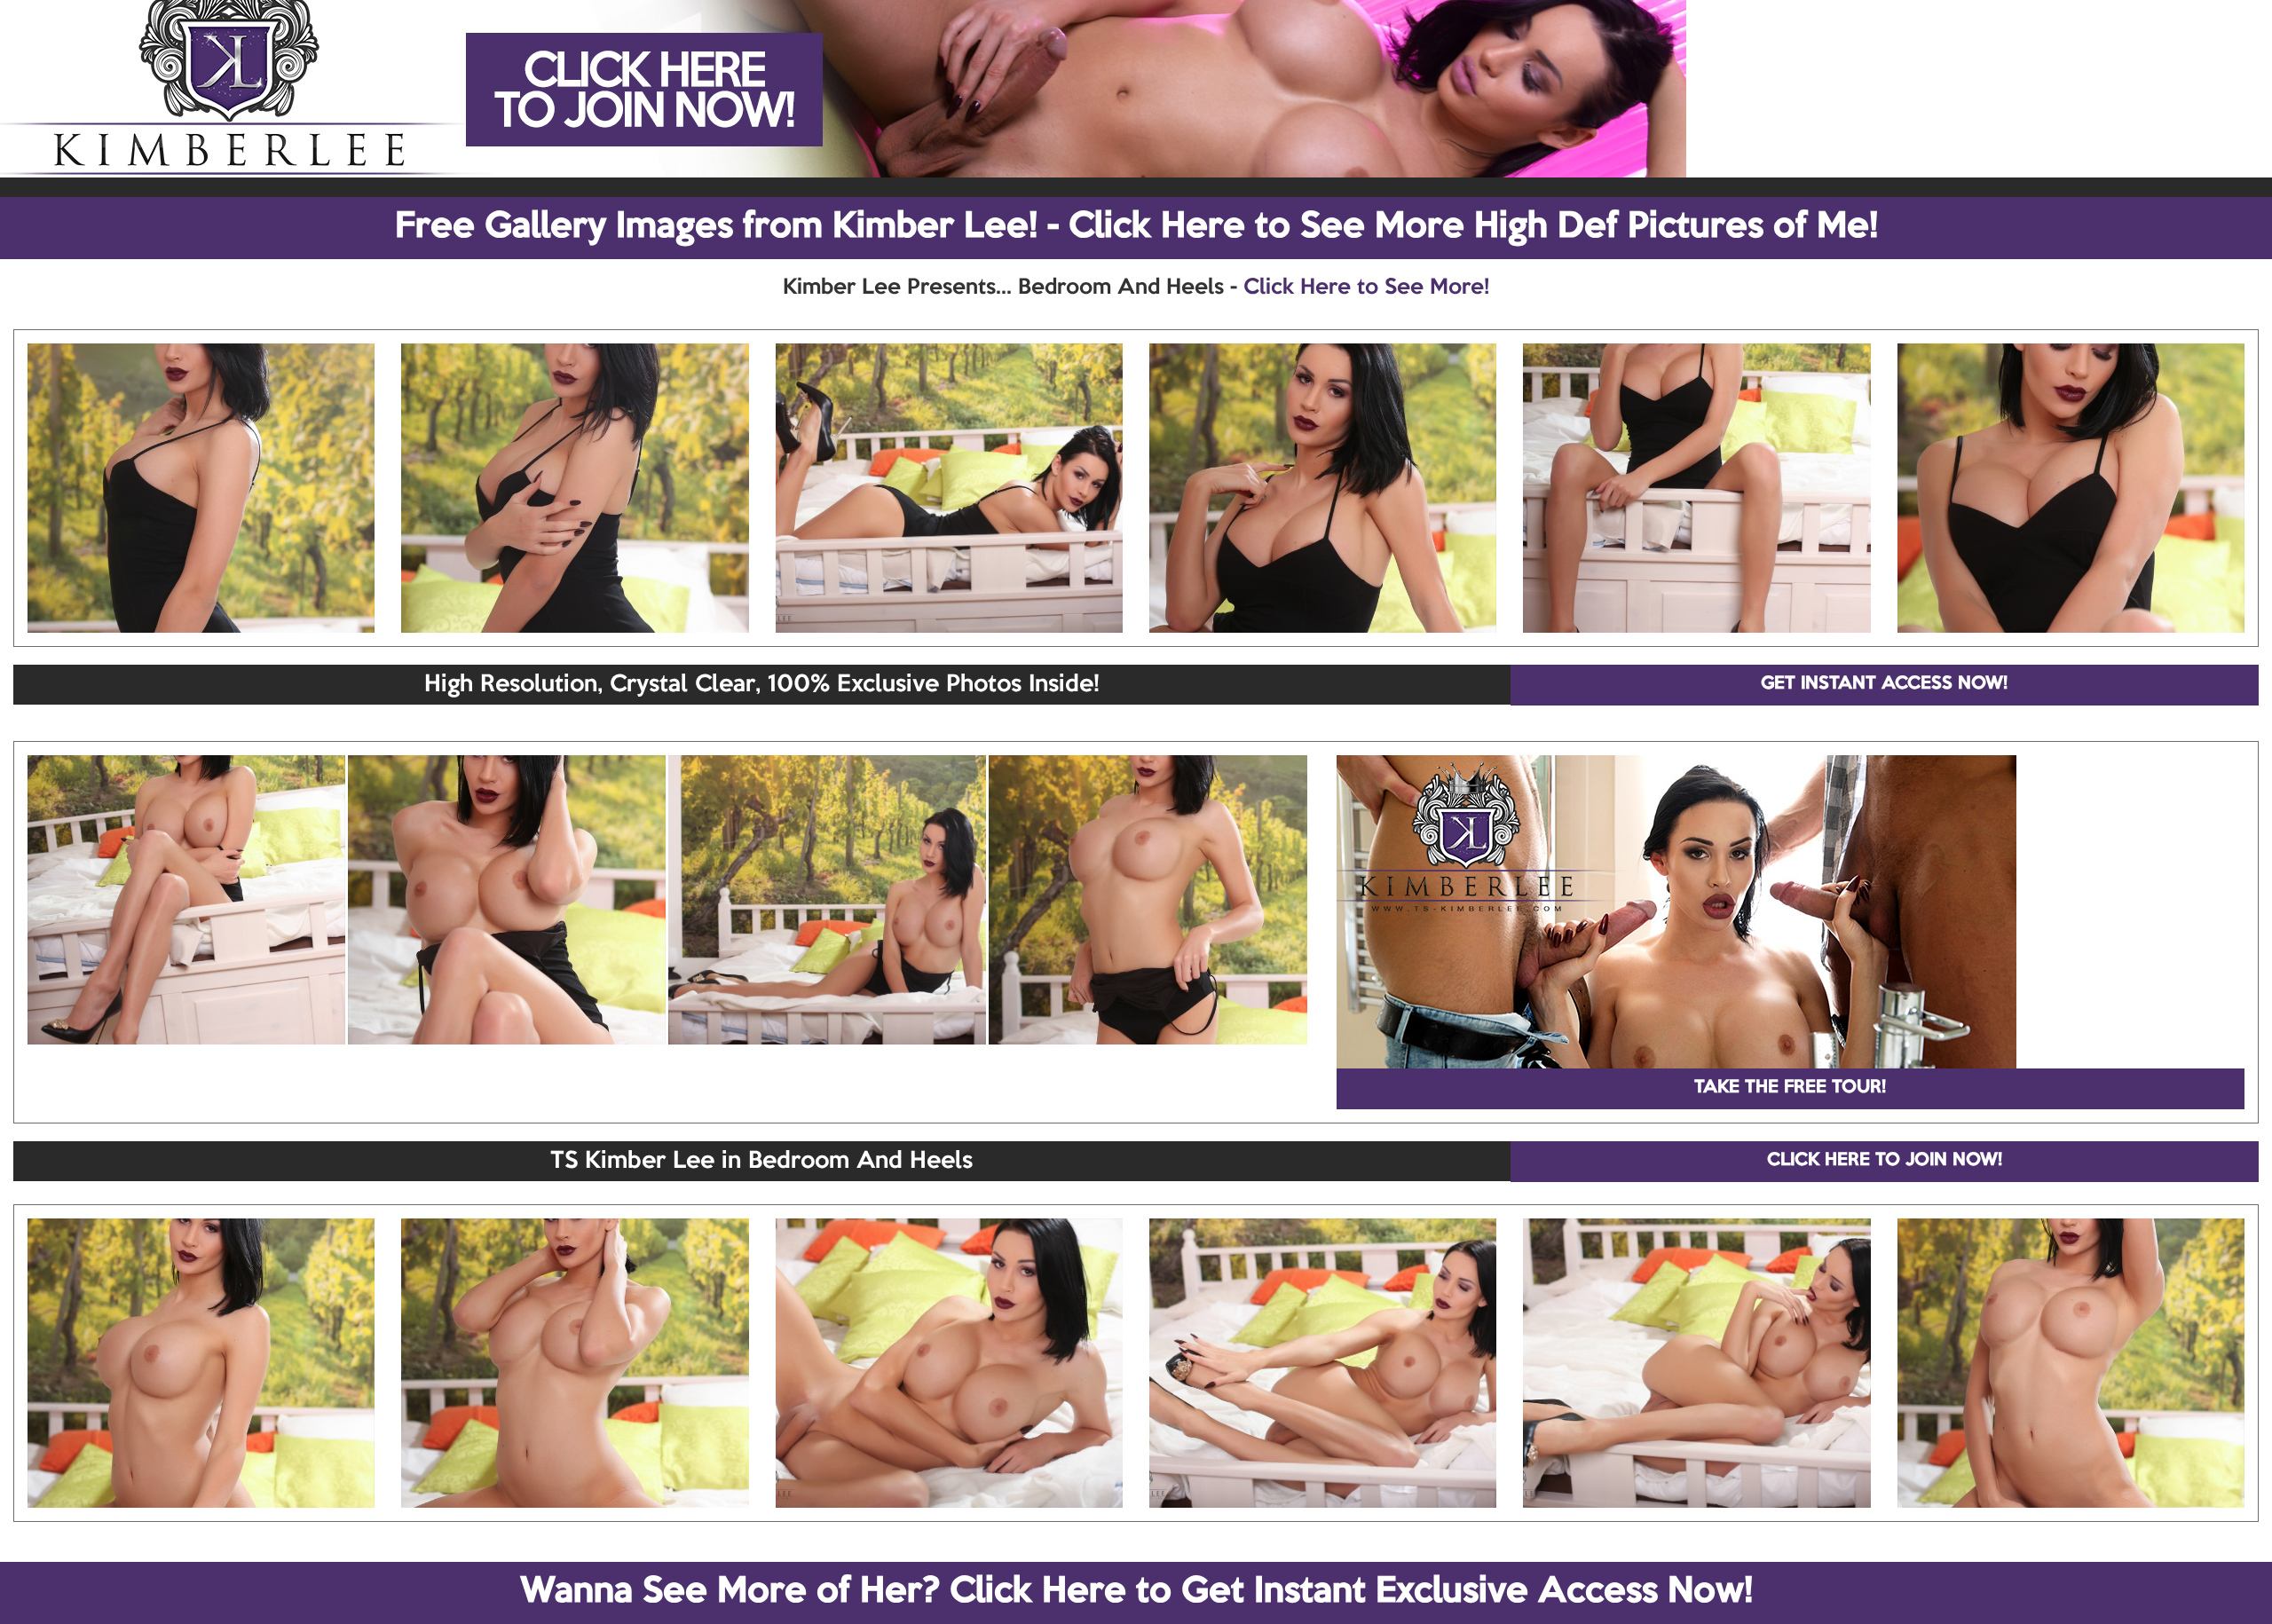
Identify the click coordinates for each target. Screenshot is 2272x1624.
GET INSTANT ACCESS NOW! (1884, 684)
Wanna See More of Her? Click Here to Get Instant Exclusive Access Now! (1136, 1592)
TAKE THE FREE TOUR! (1790, 1088)
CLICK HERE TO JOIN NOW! (1885, 1161)
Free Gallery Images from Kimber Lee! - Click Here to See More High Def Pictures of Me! (1136, 227)
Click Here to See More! (1366, 288)
